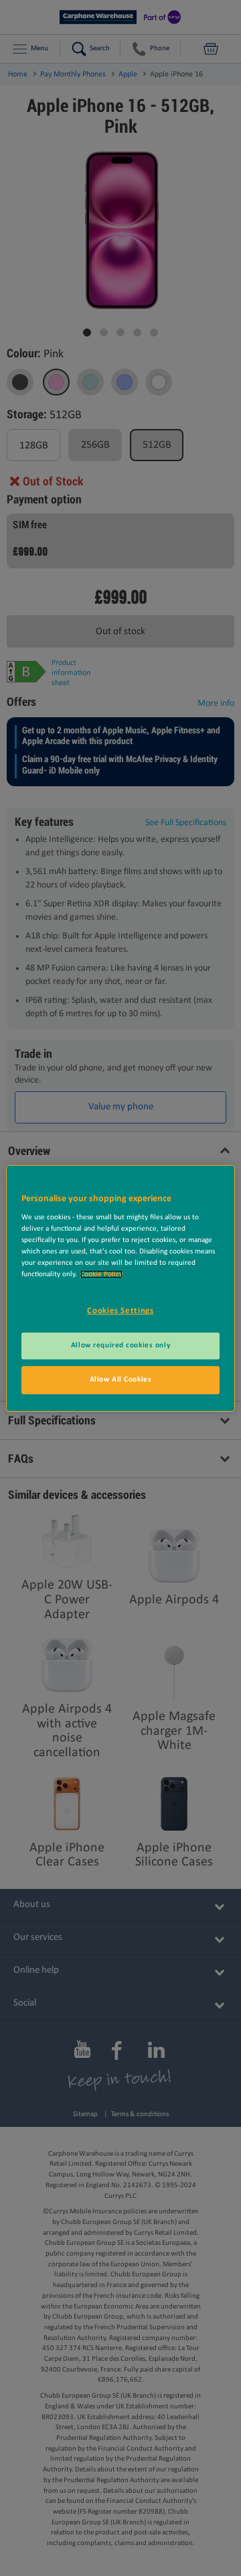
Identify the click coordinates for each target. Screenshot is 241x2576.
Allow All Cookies (121, 1379)
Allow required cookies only (120, 1345)
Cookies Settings (120, 1311)
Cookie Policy (101, 1274)
